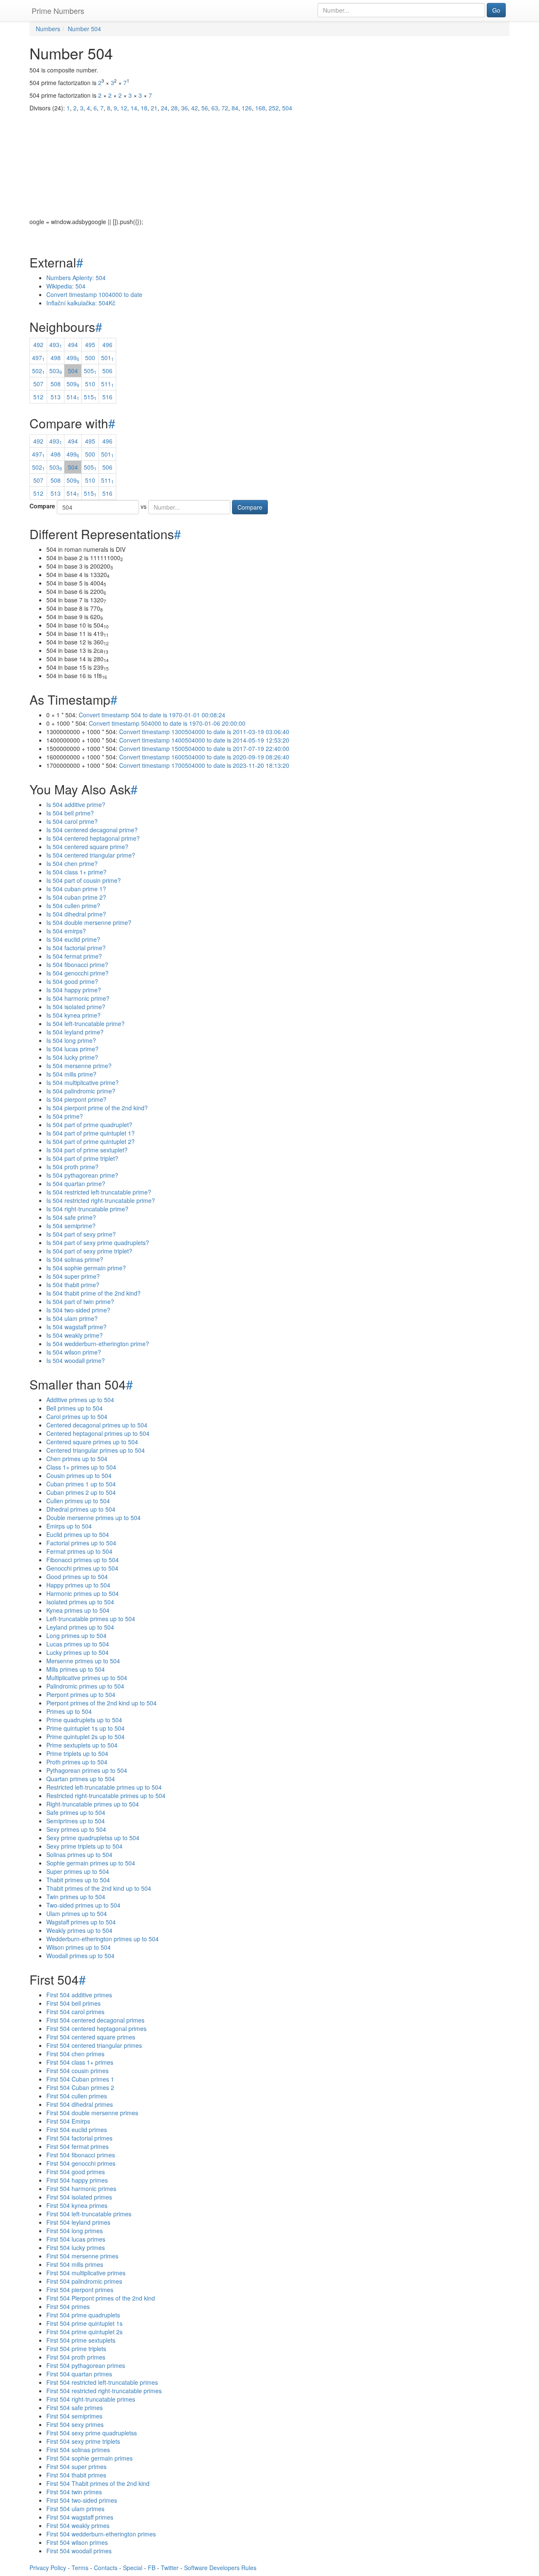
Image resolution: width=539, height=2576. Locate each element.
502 (38, 371)
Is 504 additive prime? (76, 804)
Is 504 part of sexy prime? (81, 1234)
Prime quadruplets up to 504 (84, 1720)
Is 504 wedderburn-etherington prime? (98, 1344)
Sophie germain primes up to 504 (91, 1863)
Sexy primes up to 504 (76, 1829)
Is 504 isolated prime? (76, 1007)
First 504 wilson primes (77, 2542)
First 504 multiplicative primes (86, 2273)
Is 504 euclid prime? (73, 939)
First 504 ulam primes (75, 2509)
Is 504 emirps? (66, 931)
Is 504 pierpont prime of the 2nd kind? (97, 1108)
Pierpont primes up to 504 (81, 1694)
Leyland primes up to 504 (80, 1627)
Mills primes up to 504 (76, 1669)
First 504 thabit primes (76, 2475)
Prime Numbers (58, 11)
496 (107, 345)
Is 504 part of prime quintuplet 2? (91, 1141)
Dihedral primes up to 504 (81, 1509)
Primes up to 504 (69, 1711)
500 (90, 358)
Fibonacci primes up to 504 (83, 1560)
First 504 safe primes (75, 2408)
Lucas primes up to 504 (78, 1644)
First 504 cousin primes (77, 2071)
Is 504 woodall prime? (76, 1360)
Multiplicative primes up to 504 (87, 1678)
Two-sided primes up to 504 (83, 1905)
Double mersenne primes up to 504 (93, 1518)
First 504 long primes (75, 2231)
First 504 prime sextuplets (81, 2340)
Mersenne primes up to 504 (83, 1661)
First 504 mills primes (75, 2264)
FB (152, 2568)
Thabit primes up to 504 (78, 1880)
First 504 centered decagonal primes (95, 2020)
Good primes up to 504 (77, 1577)
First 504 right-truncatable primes (91, 2399)
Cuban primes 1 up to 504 (81, 1484)
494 (73, 345)
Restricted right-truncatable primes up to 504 (106, 1796)
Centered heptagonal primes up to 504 (98, 1433)
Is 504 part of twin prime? (80, 1301)
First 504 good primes (76, 2172)
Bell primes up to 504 (75, 1408)
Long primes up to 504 (76, 1635)
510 (90, 384)
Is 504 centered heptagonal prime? (93, 838)
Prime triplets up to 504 (77, 1753)
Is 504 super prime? (73, 1276)
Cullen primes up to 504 (78, 1501)
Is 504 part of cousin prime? (84, 880)
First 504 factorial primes (79, 2138)
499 (73, 358)
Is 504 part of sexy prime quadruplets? (98, 1243)
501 (107, 358)
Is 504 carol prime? (72, 821)
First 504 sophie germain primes (89, 2458)
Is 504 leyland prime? (75, 1032)
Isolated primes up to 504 (80, 1602)
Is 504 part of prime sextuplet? (87, 1150)
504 (73, 371)
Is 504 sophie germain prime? (86, 1268)
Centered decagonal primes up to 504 (97, 1425)
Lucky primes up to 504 (77, 1652)
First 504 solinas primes (78, 2450)
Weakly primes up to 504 (79, 1930)
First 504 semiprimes (74, 2416)
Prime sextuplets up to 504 (82, 1745)
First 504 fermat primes (77, 2146)
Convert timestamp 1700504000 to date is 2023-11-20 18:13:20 (204, 765)
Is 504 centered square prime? (87, 847)
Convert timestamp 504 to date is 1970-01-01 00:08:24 (152, 715)
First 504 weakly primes (78, 2525)
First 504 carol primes (75, 2012)
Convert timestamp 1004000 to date (94, 294)
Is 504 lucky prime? (72, 1057)
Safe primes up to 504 (76, 1812)
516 (107, 397)
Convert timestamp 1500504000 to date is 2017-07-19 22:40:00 (204, 748)
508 (56, 384)
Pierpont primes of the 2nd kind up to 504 (101, 1703)
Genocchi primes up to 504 (82, 1568)
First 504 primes (68, 2306)
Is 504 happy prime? (74, 990)
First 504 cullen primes (77, 2096)
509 (73, 384)
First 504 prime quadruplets (83, 2315)
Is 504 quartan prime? (76, 1184)
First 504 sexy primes (75, 2424)
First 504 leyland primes (78, 2222)
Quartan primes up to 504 (81, 1779)
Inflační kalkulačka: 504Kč (81, 303)
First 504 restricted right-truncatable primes (104, 2391)
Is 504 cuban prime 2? (76, 897)
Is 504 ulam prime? (72, 1318)
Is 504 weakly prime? (75, 1335)
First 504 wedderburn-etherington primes (101, 2534)
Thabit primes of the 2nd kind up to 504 (99, 1888)
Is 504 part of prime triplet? (82, 1158)
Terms (80, 2568)
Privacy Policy (48, 2568)
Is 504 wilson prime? (74, 1352)
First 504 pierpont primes (80, 2290)
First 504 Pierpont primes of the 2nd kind (101, 2298)
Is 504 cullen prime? (73, 906)
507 (38, 384)
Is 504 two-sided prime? (78, 1310)
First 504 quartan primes (79, 2374)
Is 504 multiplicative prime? (83, 1082)
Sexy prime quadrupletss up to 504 (93, 1838)
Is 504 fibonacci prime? (77, 965)
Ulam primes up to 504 (77, 1913)
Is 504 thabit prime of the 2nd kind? (93, 1293)
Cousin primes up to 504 (79, 1475)
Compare (42, 506)
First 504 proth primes (76, 2357)
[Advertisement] (269, 158)
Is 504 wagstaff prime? (76, 1327)
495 (90, 345)
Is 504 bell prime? (70, 813)
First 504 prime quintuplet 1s (84, 2323)
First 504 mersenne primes (82, 2256)
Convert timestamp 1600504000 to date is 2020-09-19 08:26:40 (204, 757)
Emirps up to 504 (69, 1526)
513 (56, 397)
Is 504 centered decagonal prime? (92, 830)
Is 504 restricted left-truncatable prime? (99, 1192)
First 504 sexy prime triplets (83, 2441)
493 (56, 345)
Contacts (106, 2568)
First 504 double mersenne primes (92, 2113)
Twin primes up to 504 (76, 1897)
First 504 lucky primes (76, 2247)
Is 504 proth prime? (72, 1167)
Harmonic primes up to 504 (83, 1593)
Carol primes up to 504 (77, 1416)
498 (56, 358)
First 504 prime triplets (76, 2349)
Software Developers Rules (220, 2568)
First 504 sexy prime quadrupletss (92, 2433)
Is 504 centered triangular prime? (91, 855)
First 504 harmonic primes (81, 2189)
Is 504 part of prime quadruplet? (89, 1125)
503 (56, 371)
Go (496, 10)
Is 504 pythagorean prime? (82, 1175)
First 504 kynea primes (77, 2205)
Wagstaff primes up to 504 (81, 1922)
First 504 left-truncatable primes (89, 2214)
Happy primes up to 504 (78, 1585)
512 (38, 397)
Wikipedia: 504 (66, 286)
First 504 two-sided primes (82, 2500)
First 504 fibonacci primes (81, 2155)
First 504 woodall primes (79, 2551)
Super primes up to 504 (78, 1871)
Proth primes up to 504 (77, 1762)
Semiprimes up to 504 (76, 1821)
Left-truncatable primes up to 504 (91, 1619)
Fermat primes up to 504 (79, 1551)
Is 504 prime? (65, 1116)
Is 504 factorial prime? (76, 948)
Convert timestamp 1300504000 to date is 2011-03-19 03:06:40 (204, 732)
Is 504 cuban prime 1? (76, 889)
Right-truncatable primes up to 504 (93, 1804)
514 (73, 397)
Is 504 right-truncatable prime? (87, 1209)
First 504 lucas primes (76, 2239)
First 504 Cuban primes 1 (80, 2079)
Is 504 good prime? (72, 981)
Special (133, 2568)
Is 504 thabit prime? (73, 1285)
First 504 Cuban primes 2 (80, 2087)
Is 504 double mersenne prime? (89, 922)
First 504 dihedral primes (80, 2104)
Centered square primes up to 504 (92, 1442)
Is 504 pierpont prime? (76, 1099)
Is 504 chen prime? (72, 863)
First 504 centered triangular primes (94, 2045)
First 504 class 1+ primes (80, 2062)
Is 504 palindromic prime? (81, 1091)
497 (38, 358)
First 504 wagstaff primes (80, 2517)
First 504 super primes (76, 2466)
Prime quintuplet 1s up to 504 (85, 1728)
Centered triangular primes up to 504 (96, 1450)
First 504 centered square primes (91, 2037)
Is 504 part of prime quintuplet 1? (91, 1133)
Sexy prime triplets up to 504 (84, 1846)
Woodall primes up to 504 (80, 1956)
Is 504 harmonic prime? (78, 998)
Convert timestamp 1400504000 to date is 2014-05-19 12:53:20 (204, 740)
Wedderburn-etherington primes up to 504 (103, 1939)
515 (90, 397)
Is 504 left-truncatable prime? (85, 1023)
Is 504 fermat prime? (74, 956)
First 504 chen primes (75, 2054)
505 (90, 371)
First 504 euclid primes (77, 2130)
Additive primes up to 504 (80, 1400)
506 (107, 371)
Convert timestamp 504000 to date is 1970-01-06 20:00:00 (167, 723)
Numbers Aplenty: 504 (76, 278)
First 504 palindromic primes (84, 2281)
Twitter (170, 2568)
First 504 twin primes (74, 2492)
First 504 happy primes (77, 2180)
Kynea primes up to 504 (78, 1610)
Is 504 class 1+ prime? (76, 872)
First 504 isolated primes (79, 2197)
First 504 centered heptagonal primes (96, 2028)
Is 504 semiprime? (71, 1226)
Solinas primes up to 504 (79, 1855)
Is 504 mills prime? (71, 1074)
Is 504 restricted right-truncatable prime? (101, 1200)
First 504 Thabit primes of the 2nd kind (98, 2483)
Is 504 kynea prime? (73, 1015)
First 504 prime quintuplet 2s (84, 2332)
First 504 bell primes (73, 2003)
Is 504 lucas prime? (72, 1049)
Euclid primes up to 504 (78, 1534)
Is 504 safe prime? (71, 1217)
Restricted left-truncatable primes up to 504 (104, 1787)
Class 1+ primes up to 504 (81, 1467)
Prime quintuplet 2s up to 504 (85, 1737)
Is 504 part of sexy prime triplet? (89, 1251)
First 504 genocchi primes (81, 2163)
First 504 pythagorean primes (86, 2365)
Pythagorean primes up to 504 (87, 1770)
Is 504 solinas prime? (75, 1259)
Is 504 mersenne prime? (79, 1066)
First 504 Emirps (68, 2121)
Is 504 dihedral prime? (76, 914)
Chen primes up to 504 (77, 1459)
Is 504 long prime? (71, 1040)
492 (38, 345)
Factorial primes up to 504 (81, 1543)
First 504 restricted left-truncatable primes (102, 2382)
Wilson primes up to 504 (79, 1947)
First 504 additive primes (79, 1995)
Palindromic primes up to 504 (85, 1686)
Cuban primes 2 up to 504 (81, 1492)
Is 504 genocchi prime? (77, 973)
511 (107, 384)
